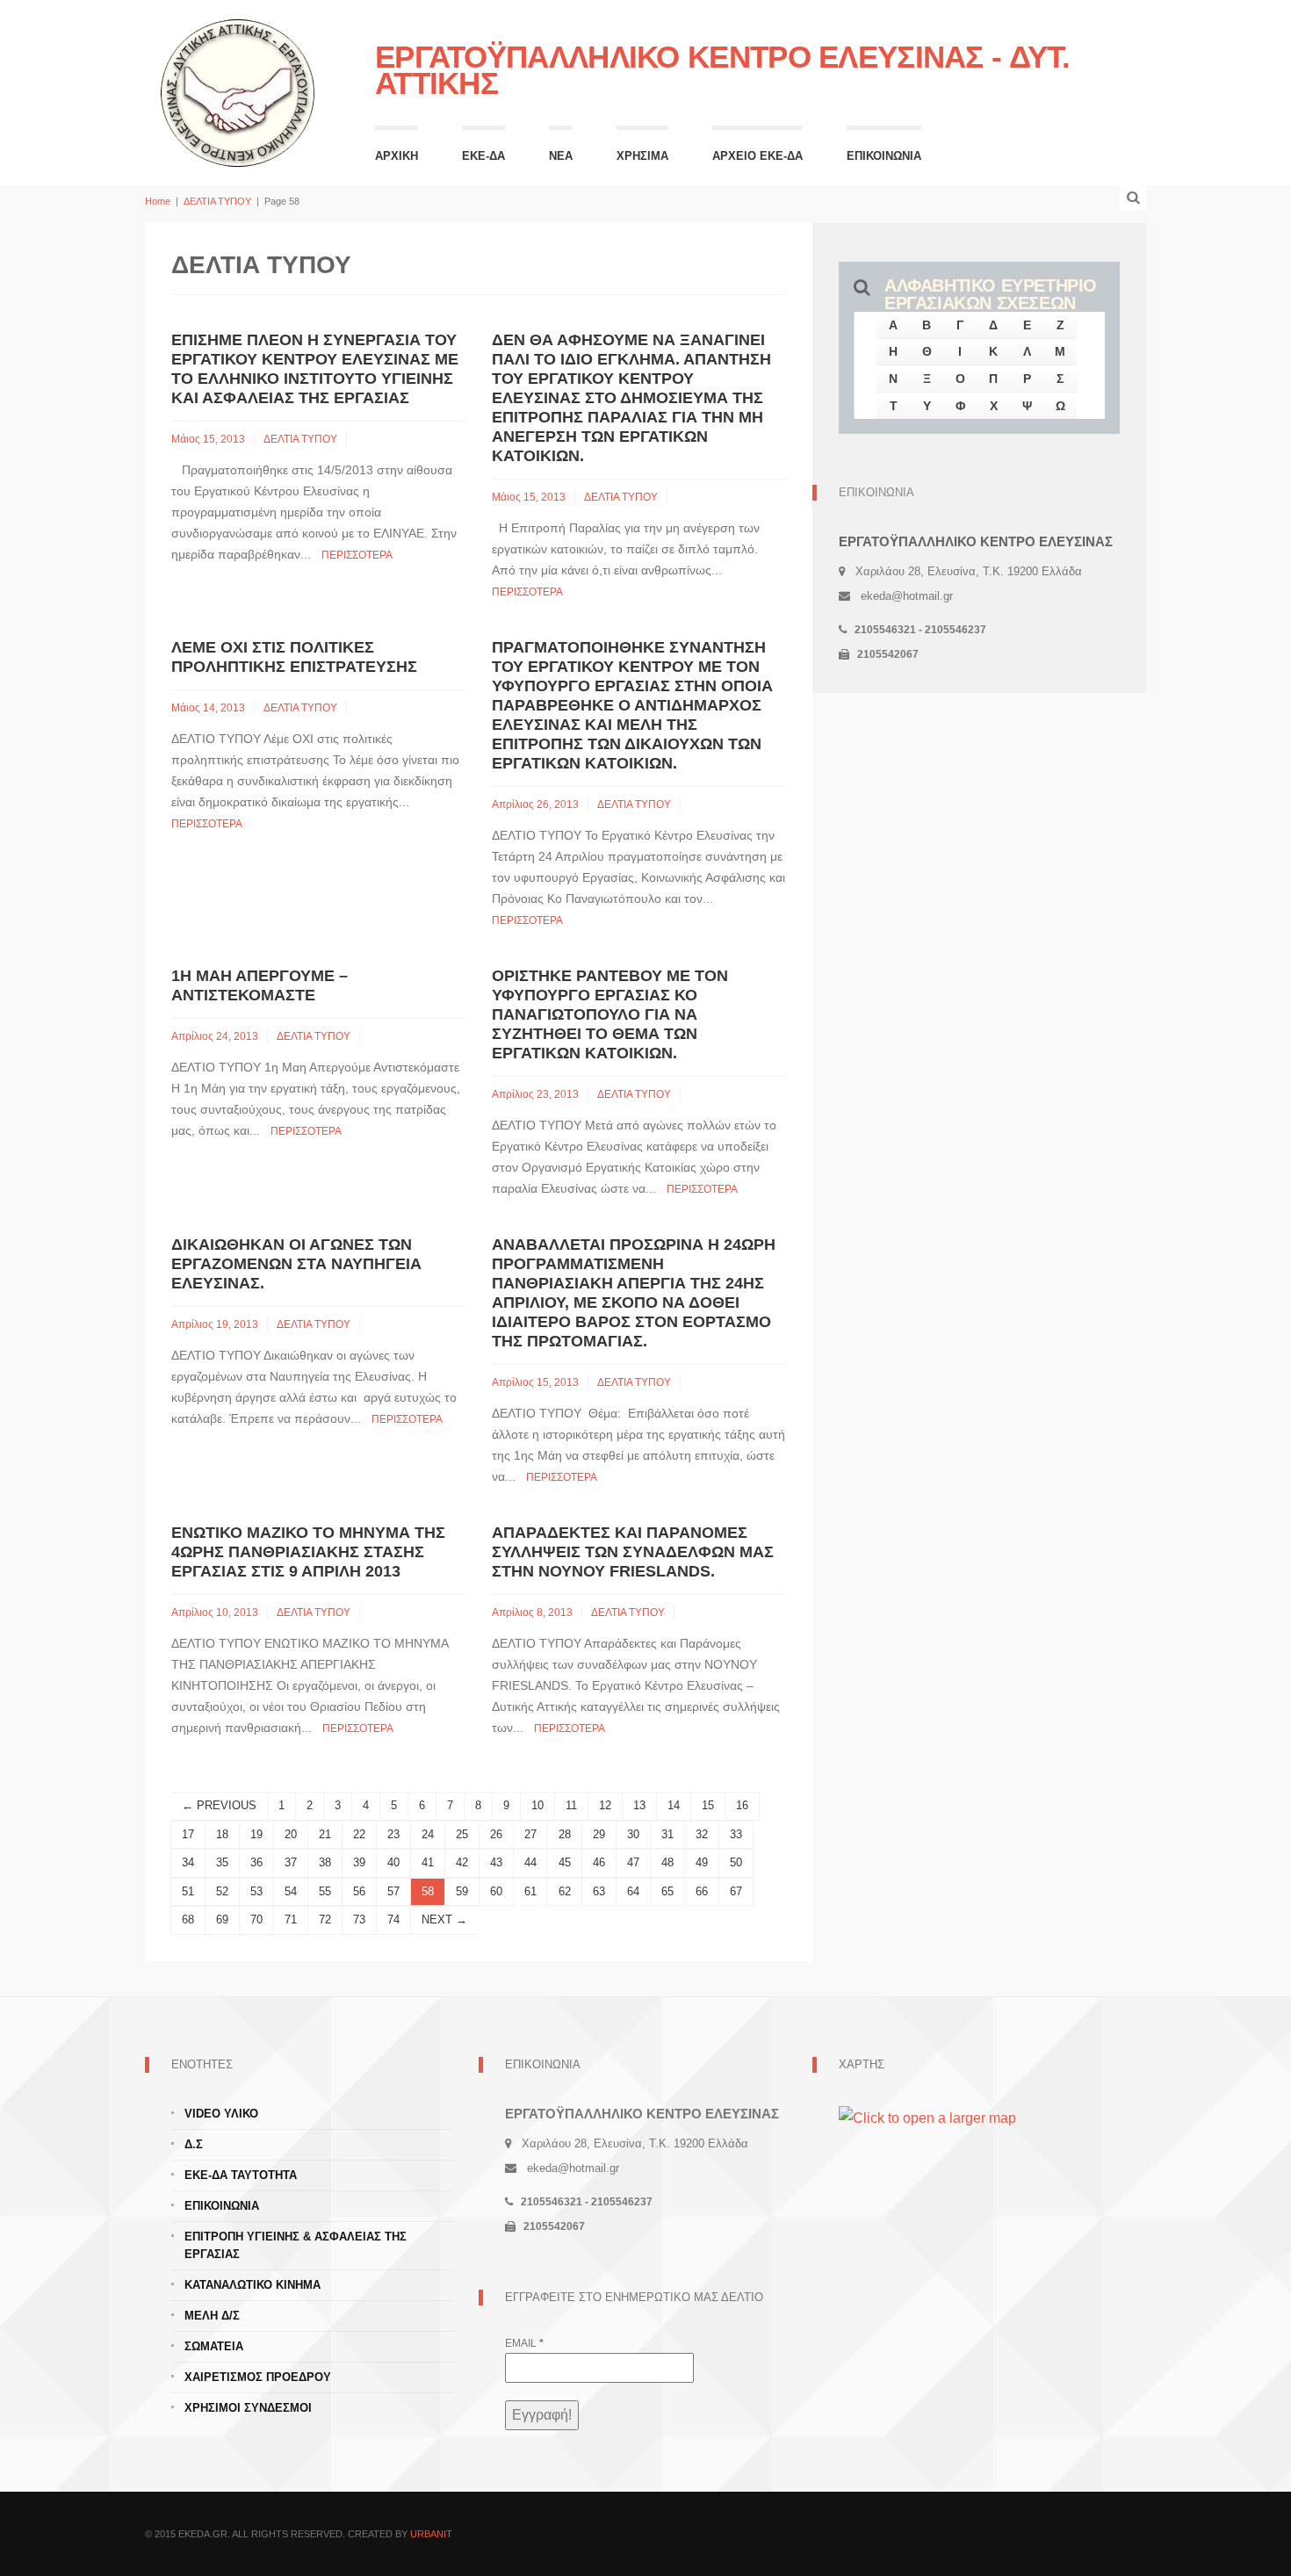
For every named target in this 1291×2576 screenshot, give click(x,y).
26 (496, 1834)
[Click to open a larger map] (927, 2117)
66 (702, 1891)
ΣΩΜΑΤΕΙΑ (214, 2346)
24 (428, 1834)
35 (222, 1862)
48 (667, 1862)
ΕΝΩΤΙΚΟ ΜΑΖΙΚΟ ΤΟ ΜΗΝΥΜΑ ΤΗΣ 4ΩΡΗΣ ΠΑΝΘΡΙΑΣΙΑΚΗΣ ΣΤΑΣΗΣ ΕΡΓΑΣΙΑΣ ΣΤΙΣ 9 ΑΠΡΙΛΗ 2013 (308, 1552)
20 (291, 1834)
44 (530, 1862)
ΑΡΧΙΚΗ (397, 156)
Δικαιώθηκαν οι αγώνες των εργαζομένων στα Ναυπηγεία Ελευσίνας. (296, 1264)
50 (736, 1862)
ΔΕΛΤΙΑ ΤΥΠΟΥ (217, 201)
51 (188, 1891)
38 (325, 1862)
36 (256, 1862)
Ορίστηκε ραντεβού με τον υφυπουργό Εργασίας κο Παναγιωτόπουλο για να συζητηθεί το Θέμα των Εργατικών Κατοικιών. (610, 1014)
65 (667, 1891)
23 (393, 1834)
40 (393, 1862)
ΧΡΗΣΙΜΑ (642, 156)
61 (530, 1891)
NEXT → (444, 1919)
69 (222, 1919)
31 (667, 1834)
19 (256, 1834)
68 (188, 1919)
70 (256, 1919)
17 (188, 1834)
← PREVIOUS (219, 1805)
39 (359, 1862)
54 (291, 1891)
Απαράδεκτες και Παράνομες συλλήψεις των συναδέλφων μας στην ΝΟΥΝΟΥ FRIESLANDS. (633, 1552)
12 (605, 1805)
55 (325, 1891)
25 (462, 1834)
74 (393, 1919)
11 (571, 1805)
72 (325, 1919)
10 (537, 1805)
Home (158, 201)
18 (222, 1834)
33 (736, 1834)
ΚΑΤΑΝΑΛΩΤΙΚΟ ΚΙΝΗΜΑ (252, 2285)
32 (702, 1834)
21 (325, 1834)
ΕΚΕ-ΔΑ (483, 156)
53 (256, 1891)
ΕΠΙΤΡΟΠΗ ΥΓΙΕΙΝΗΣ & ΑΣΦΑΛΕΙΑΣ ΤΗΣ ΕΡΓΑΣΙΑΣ (296, 2245)
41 (428, 1862)
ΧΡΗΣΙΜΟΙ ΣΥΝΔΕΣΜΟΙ (248, 2408)
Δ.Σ (194, 2144)
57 (393, 1891)
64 (633, 1891)
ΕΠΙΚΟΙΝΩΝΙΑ (884, 156)
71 (291, 1919)
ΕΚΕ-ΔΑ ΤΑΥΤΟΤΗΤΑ (241, 2175)
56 (359, 1891)
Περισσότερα (357, 555)
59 (462, 1891)
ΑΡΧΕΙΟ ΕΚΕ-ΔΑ (757, 156)
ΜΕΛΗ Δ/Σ (212, 2316)
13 (639, 1805)
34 (188, 1862)
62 (565, 1891)
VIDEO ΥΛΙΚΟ (221, 2114)
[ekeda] (238, 91)
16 (742, 1805)
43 (496, 1862)
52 (222, 1891)
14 (674, 1805)
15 (708, 1805)
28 (565, 1834)
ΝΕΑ (561, 156)
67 (736, 1891)
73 (359, 1919)
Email (524, 2343)
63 (599, 1891)
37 (291, 1862)
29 (599, 1834)
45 (565, 1862)
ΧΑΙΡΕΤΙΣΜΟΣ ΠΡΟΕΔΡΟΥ (258, 2377)
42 (462, 1862)
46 (599, 1862)
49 (702, 1862)
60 (496, 1891)
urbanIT (431, 2534)
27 (530, 1834)
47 (633, 1862)
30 (633, 1834)
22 (359, 1834)
